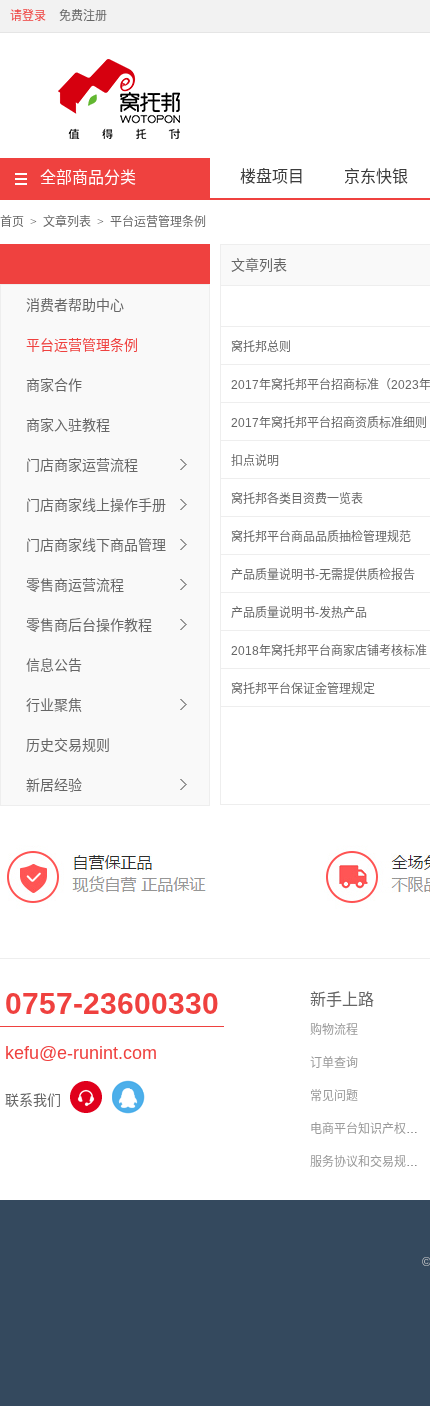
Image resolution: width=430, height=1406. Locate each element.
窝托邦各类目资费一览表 (297, 499)
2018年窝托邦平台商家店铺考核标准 (329, 651)
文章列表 (67, 222)
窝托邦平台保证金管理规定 (303, 689)
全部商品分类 (88, 177)
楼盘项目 (272, 176)
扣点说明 (255, 461)
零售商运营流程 (75, 585)
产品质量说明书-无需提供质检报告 (323, 575)
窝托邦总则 (261, 347)
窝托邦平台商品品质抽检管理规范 (321, 537)
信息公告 (54, 665)
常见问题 (334, 1096)
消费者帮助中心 (75, 305)
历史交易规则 (68, 745)
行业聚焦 (54, 705)
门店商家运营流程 (82, 465)
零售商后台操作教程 (89, 625)
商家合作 (54, 385)
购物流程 (334, 1030)
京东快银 (376, 176)
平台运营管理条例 (158, 222)
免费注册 (83, 16)
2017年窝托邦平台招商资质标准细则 (329, 423)
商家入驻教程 (68, 425)
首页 (12, 222)
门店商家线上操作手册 (96, 505)
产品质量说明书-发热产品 (299, 613)
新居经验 (54, 785)
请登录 (28, 16)
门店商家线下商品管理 (96, 545)
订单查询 (334, 1063)
